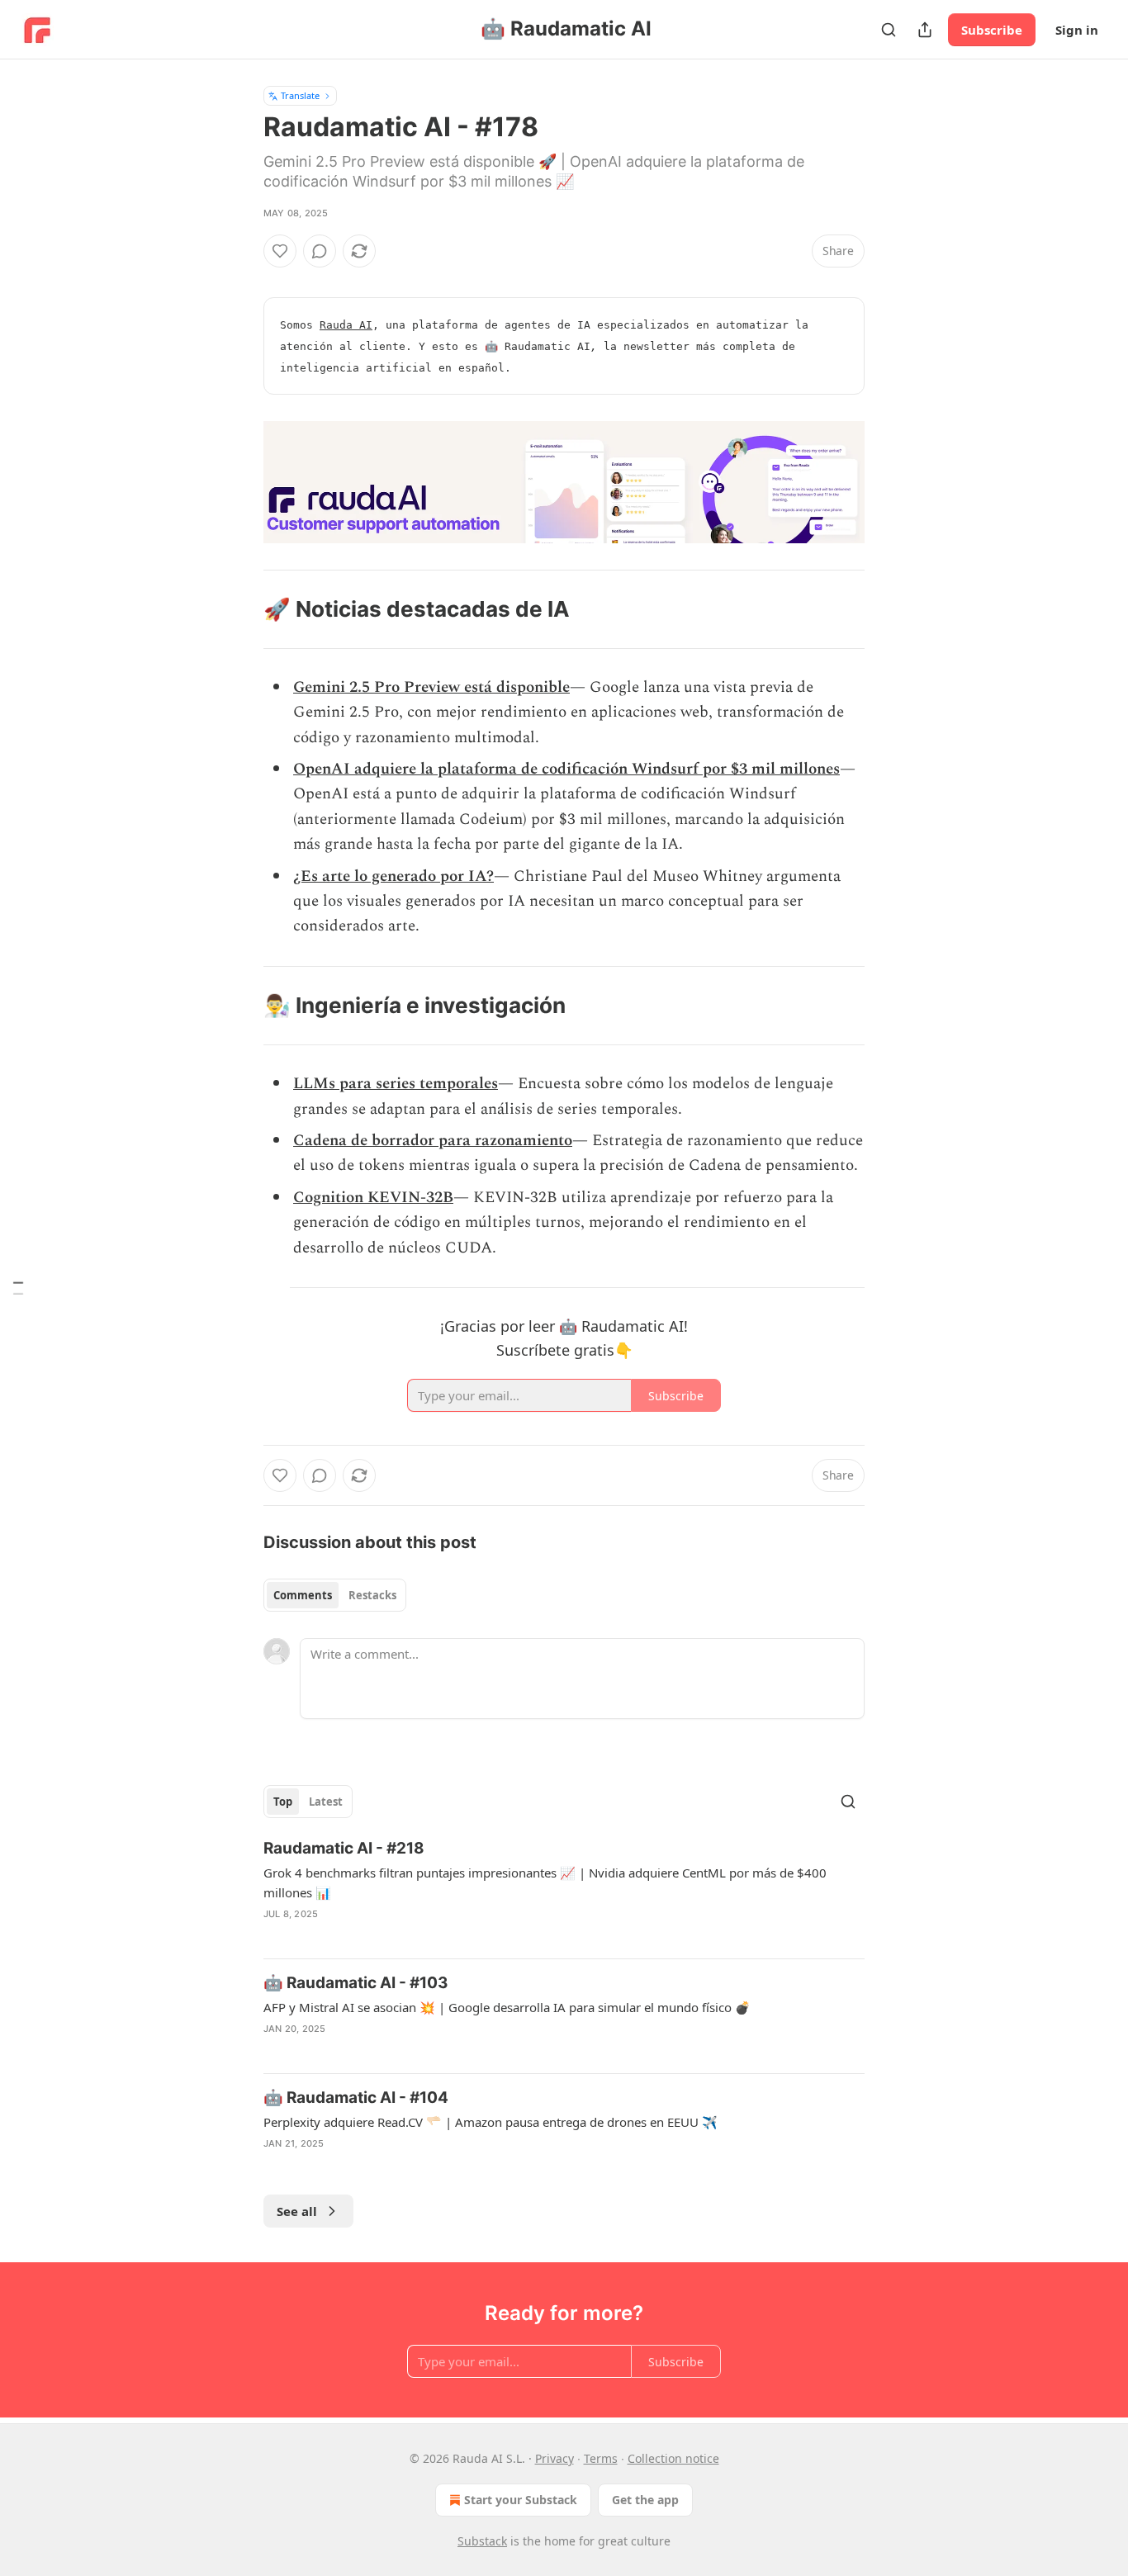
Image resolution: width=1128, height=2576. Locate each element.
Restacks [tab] (372, 1595)
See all (297, 2211)
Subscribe (992, 30)
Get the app (645, 2500)
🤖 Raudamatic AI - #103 (356, 1983)
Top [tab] (283, 1802)
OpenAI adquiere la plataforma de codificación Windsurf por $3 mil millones (566, 769)
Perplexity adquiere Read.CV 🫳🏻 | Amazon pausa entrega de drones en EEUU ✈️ (491, 2122)
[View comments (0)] (320, 251)
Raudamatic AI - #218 (344, 1848)
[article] (564, 1892)
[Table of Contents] (18, 1288)
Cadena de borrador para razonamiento (433, 1141)
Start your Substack (521, 2500)
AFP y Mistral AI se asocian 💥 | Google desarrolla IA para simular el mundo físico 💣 (507, 2007)
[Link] (240, 609)
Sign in (1077, 30)
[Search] (889, 30)
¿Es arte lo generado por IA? (393, 876)
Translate (300, 95)
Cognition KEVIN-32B (373, 1198)
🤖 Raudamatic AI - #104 (356, 2098)
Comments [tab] (303, 1595)
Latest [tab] (326, 1802)
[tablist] (335, 1595)
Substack (482, 2541)
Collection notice (673, 2458)
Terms (601, 2458)
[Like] (280, 251)
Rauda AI (346, 325)
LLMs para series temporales (396, 1084)
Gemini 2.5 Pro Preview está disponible (431, 687)
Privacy (555, 2458)
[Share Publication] (925, 30)
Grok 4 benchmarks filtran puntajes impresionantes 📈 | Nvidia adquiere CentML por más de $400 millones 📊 (545, 1882)
